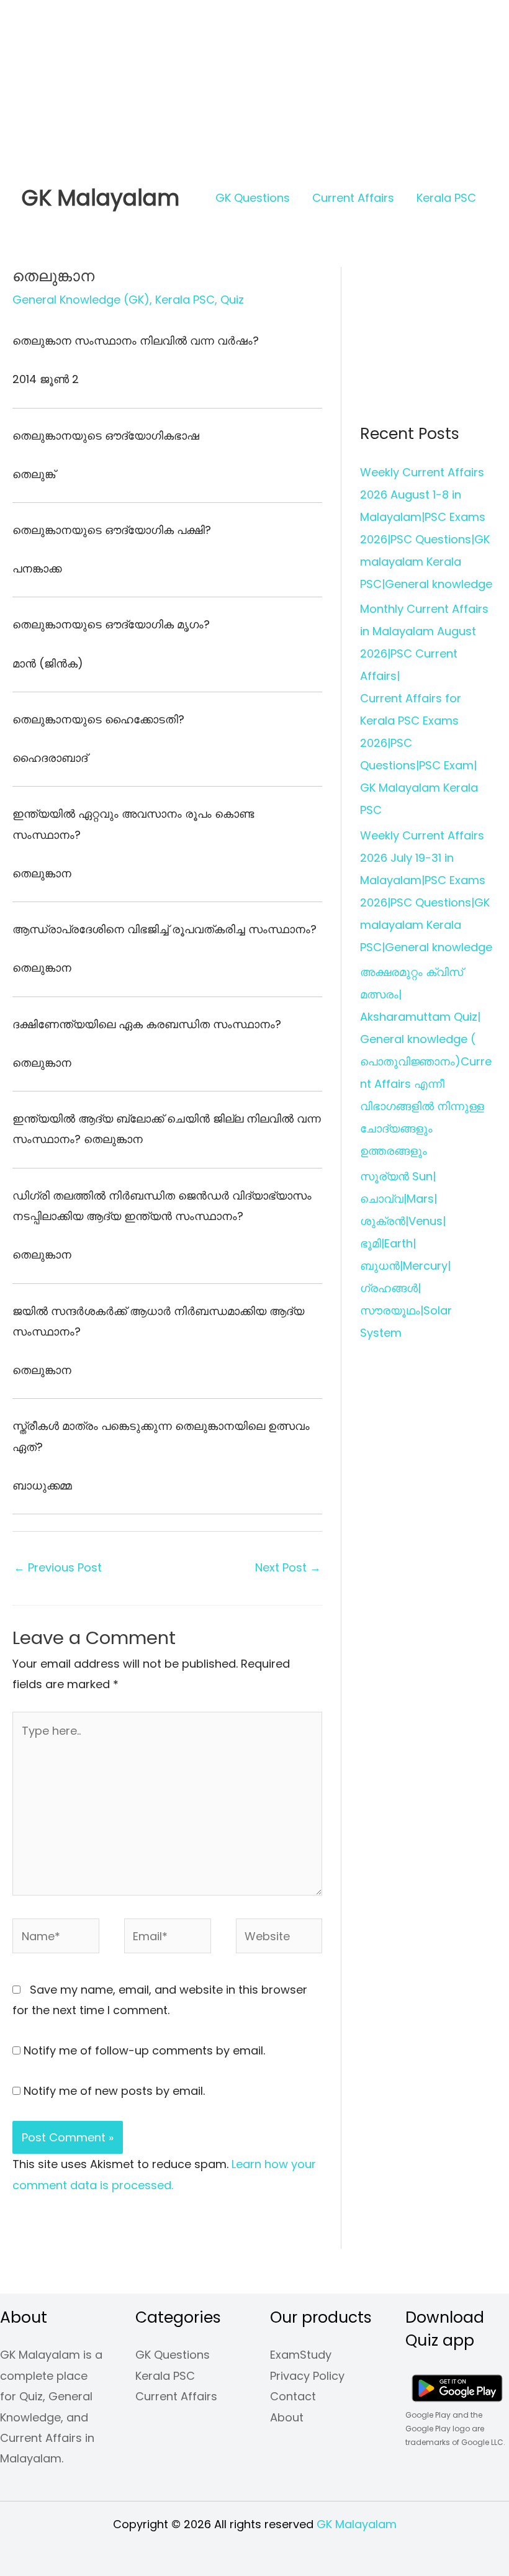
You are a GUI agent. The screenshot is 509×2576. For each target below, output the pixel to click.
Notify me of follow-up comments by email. (144, 2050)
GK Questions (253, 198)
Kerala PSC (446, 198)
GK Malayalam (101, 198)
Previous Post (58, 1567)
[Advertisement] (254, 87)
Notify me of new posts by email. (114, 2091)
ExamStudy (301, 2355)
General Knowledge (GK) (81, 300)
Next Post (288, 1567)
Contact (293, 2396)
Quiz (232, 300)
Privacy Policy (307, 2376)
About (287, 2417)
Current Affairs (353, 198)
